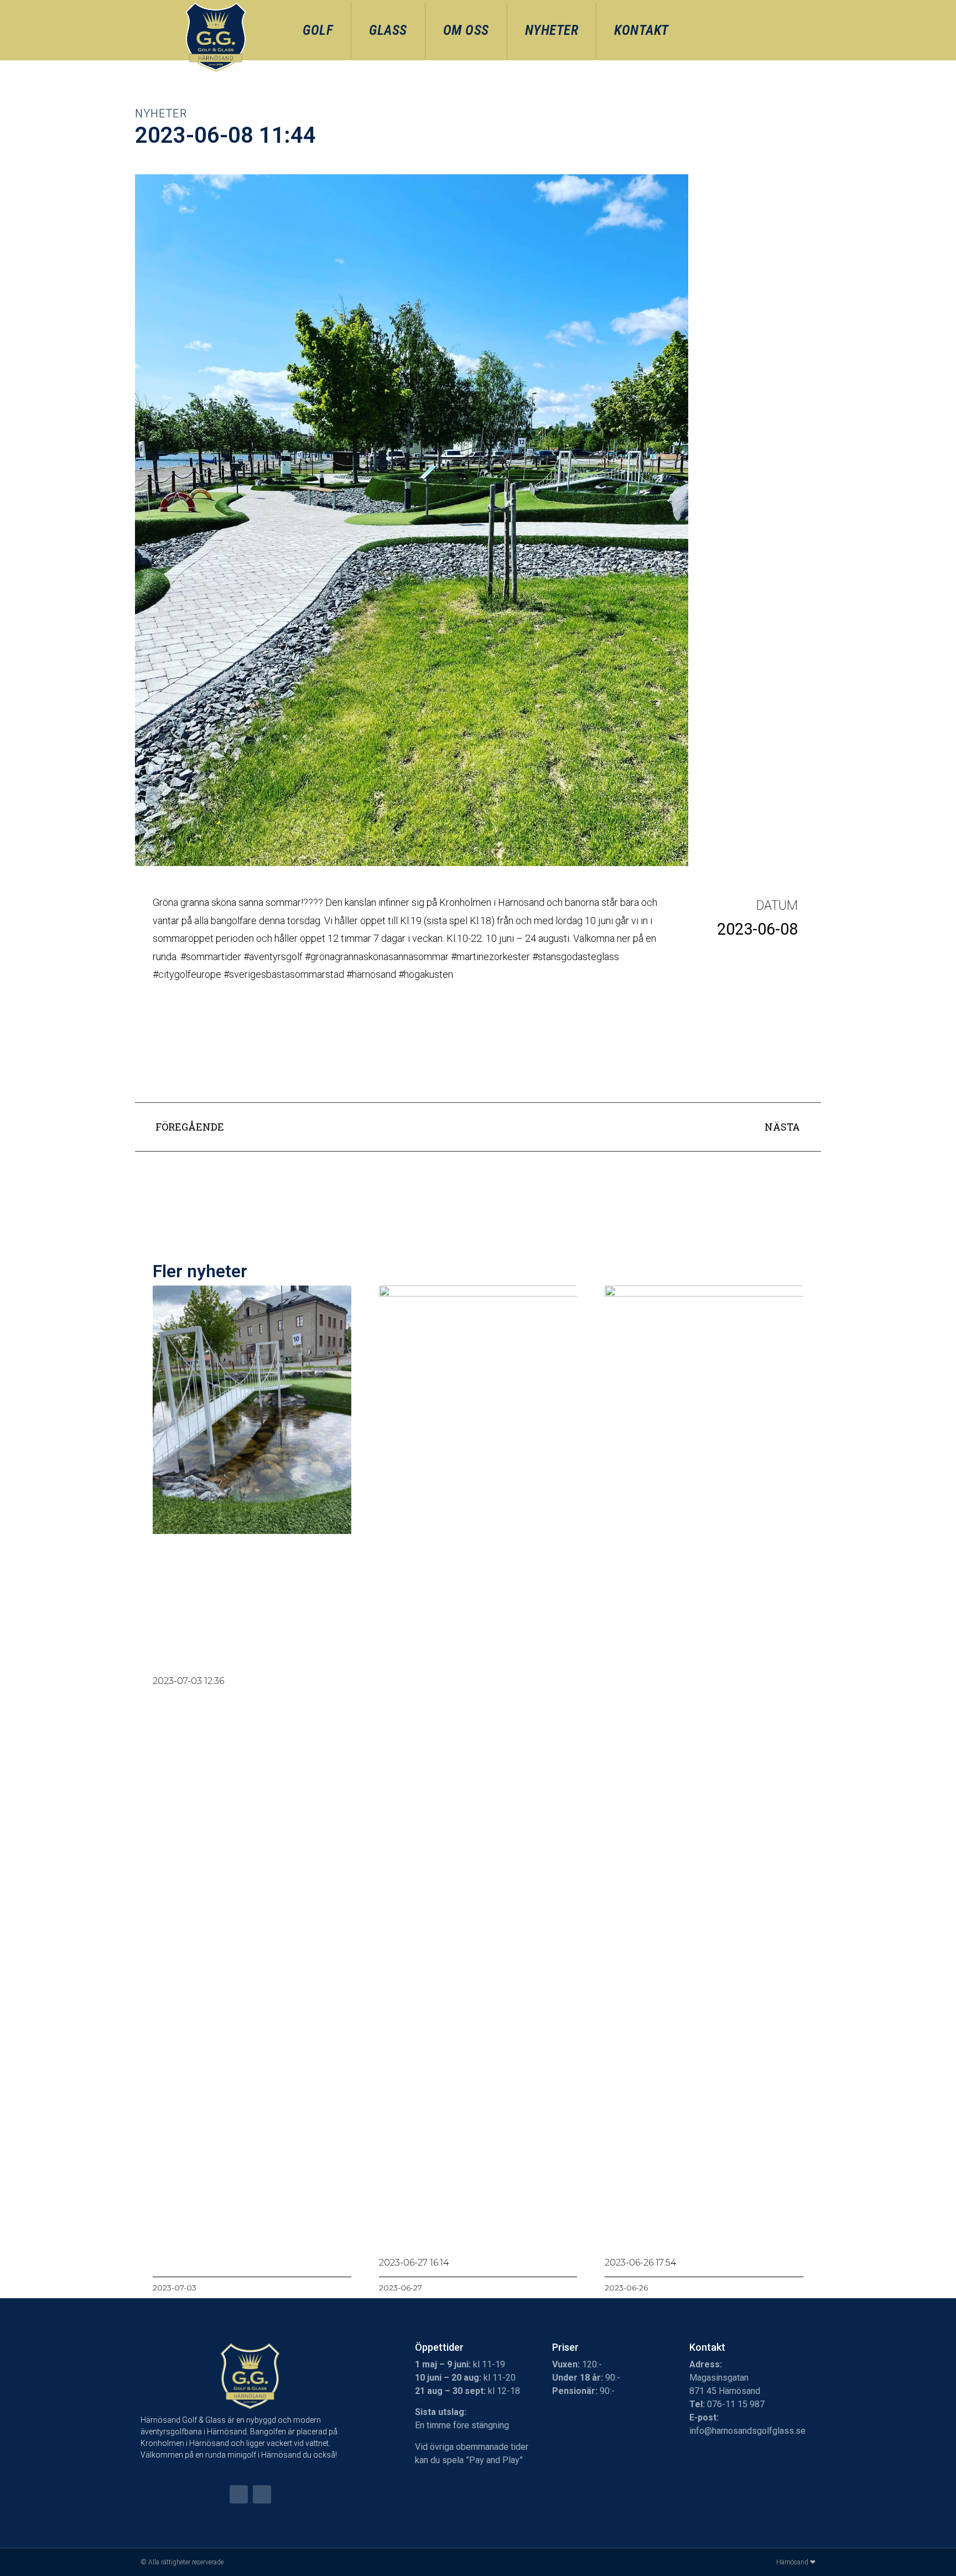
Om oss (466, 30)
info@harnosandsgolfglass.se (747, 2431)
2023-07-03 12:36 (188, 1681)
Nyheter (552, 30)
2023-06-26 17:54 (641, 2263)
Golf (318, 30)
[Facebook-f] (239, 2494)
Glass (388, 30)
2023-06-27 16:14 (414, 2263)
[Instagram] (262, 2494)
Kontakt (641, 30)
